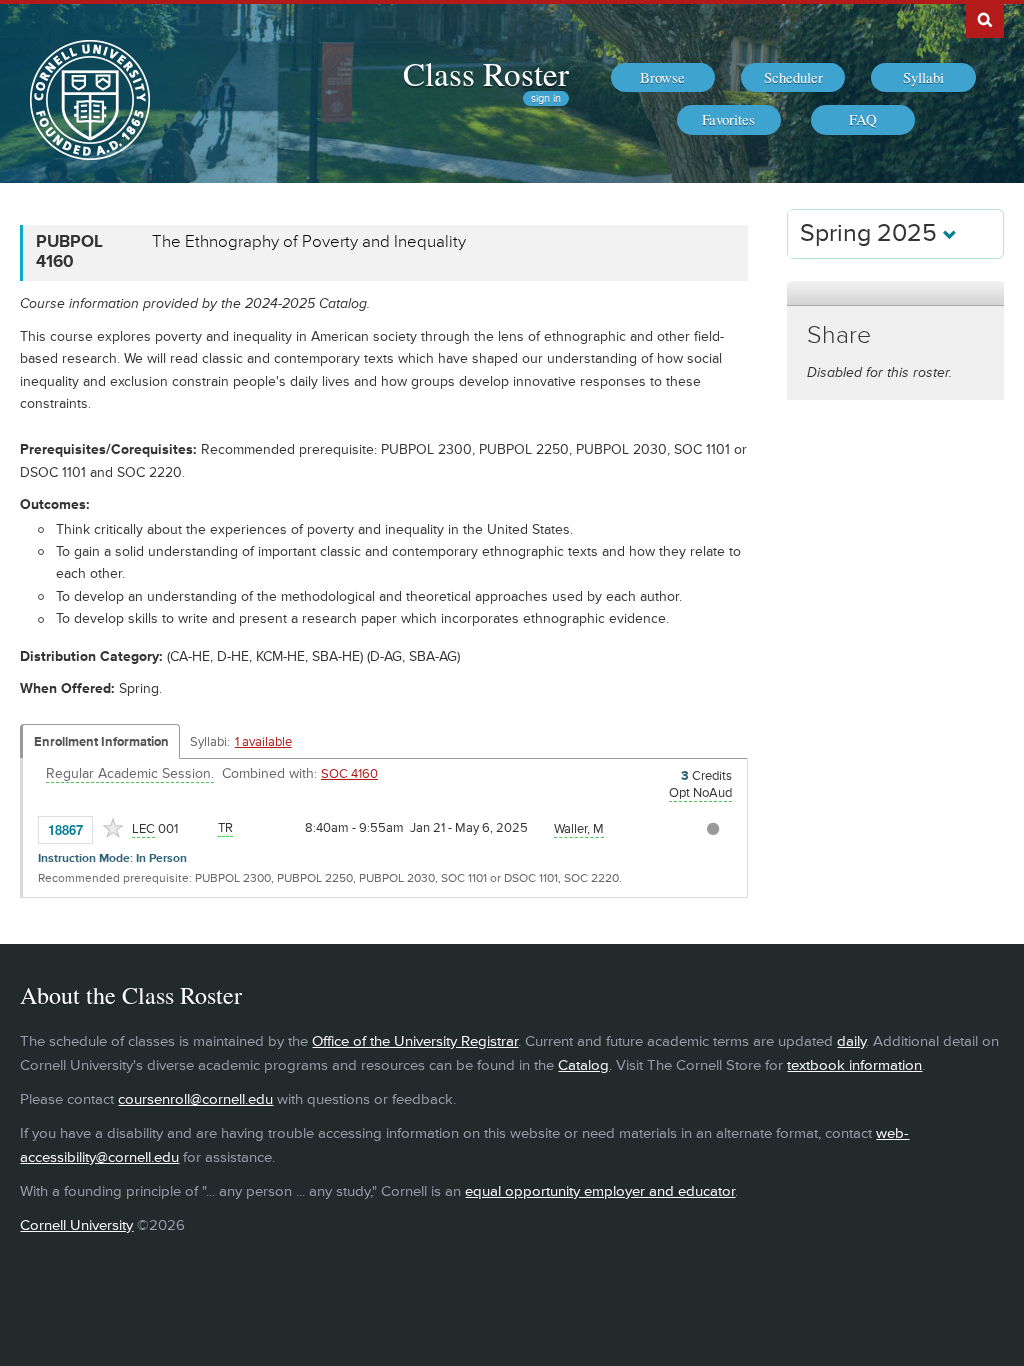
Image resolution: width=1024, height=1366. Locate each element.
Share (839, 335)
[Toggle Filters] (895, 293)
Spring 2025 (871, 233)
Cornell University (76, 1225)
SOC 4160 (349, 774)
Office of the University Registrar (415, 1041)
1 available (263, 742)
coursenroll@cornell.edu (195, 1099)
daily (851, 1041)
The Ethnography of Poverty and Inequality (309, 242)
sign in (546, 98)
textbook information (854, 1065)
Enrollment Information (101, 742)
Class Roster (486, 73)
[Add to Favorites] (113, 828)
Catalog (583, 1065)
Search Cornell (985, 19)
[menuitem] (663, 78)
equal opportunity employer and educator (600, 1191)
